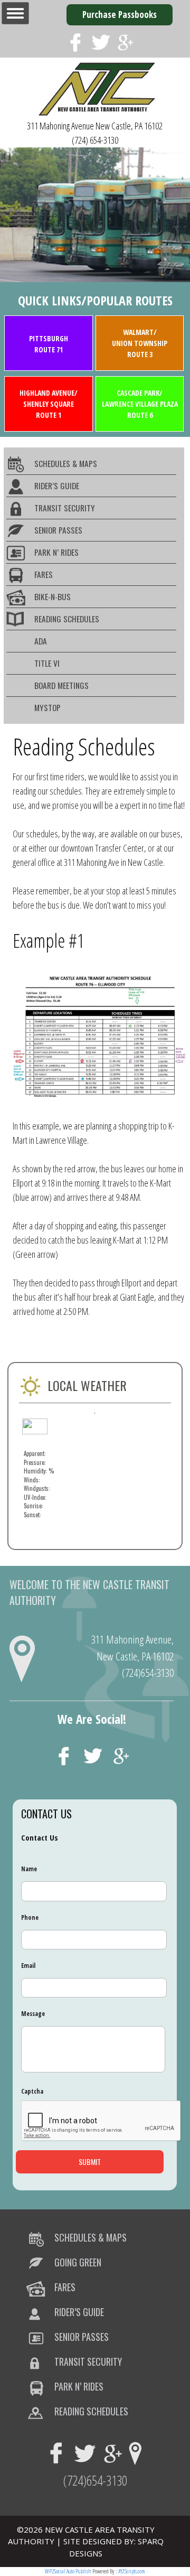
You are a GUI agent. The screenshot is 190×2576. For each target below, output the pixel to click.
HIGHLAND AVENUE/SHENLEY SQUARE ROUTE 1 (49, 404)
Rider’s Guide (57, 486)
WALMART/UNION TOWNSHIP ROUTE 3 (140, 343)
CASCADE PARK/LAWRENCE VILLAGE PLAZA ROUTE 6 (140, 404)
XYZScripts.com (132, 2571)
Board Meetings (61, 685)
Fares (44, 574)
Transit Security (65, 508)
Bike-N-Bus (53, 596)
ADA (41, 641)
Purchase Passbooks (120, 15)
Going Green (78, 2262)
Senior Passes (58, 530)
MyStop (47, 707)
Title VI (47, 663)
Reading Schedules (67, 619)
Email (28, 1966)
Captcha (32, 2092)
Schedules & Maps (66, 463)
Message (33, 2014)
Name (29, 1869)
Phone (30, 1918)
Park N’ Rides (56, 552)
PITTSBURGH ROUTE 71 (49, 344)
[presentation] (101, 2121)
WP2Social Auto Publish (68, 2571)
